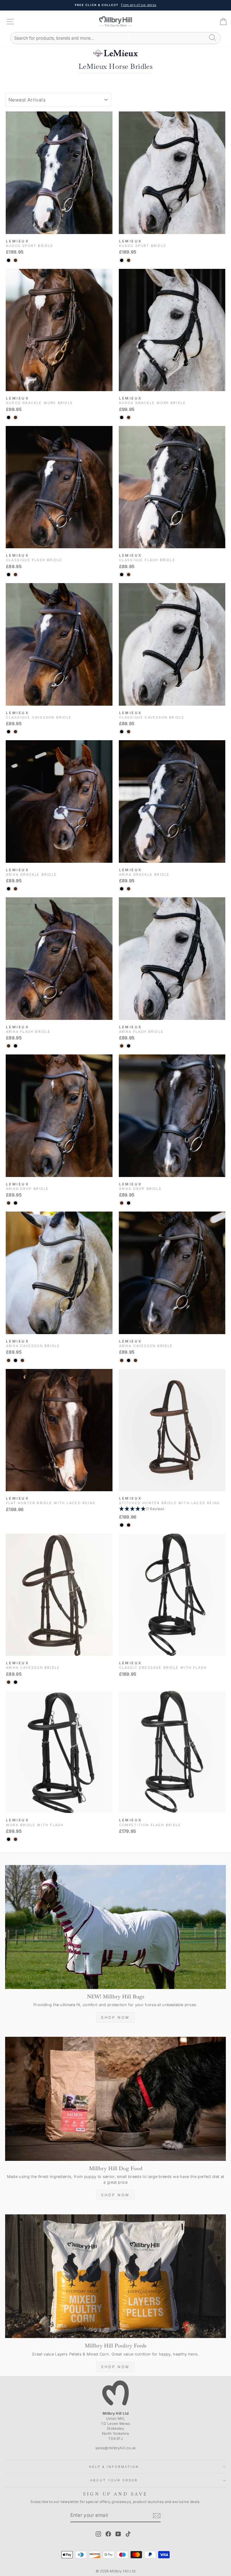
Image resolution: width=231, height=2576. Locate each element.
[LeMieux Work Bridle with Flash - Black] (9, 1839)
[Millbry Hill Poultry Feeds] (115, 2276)
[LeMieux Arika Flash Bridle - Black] (15, 1046)
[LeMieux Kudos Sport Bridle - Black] (9, 260)
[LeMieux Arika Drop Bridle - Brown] (9, 1203)
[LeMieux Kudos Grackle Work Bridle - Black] (9, 417)
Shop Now (115, 2017)
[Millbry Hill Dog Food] (115, 2099)
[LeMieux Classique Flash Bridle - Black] (9, 575)
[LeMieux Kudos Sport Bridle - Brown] (15, 260)
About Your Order (114, 2480)
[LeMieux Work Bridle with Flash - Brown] (15, 1839)
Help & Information (114, 2467)
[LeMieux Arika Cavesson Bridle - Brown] (9, 1360)
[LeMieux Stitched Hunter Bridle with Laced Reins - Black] (122, 1525)
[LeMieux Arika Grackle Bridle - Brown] (15, 889)
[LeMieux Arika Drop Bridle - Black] (15, 1203)
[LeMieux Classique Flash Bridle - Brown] (15, 575)
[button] (172, 1509)
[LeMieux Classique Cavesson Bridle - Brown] (15, 732)
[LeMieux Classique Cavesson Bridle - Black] (9, 732)
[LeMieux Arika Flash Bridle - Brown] (9, 1046)
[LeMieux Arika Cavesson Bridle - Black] (15, 1360)
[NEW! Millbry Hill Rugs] (115, 1927)
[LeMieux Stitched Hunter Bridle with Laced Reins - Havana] (129, 1525)
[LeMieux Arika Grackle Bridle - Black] (9, 889)
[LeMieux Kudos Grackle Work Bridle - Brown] (15, 417)
